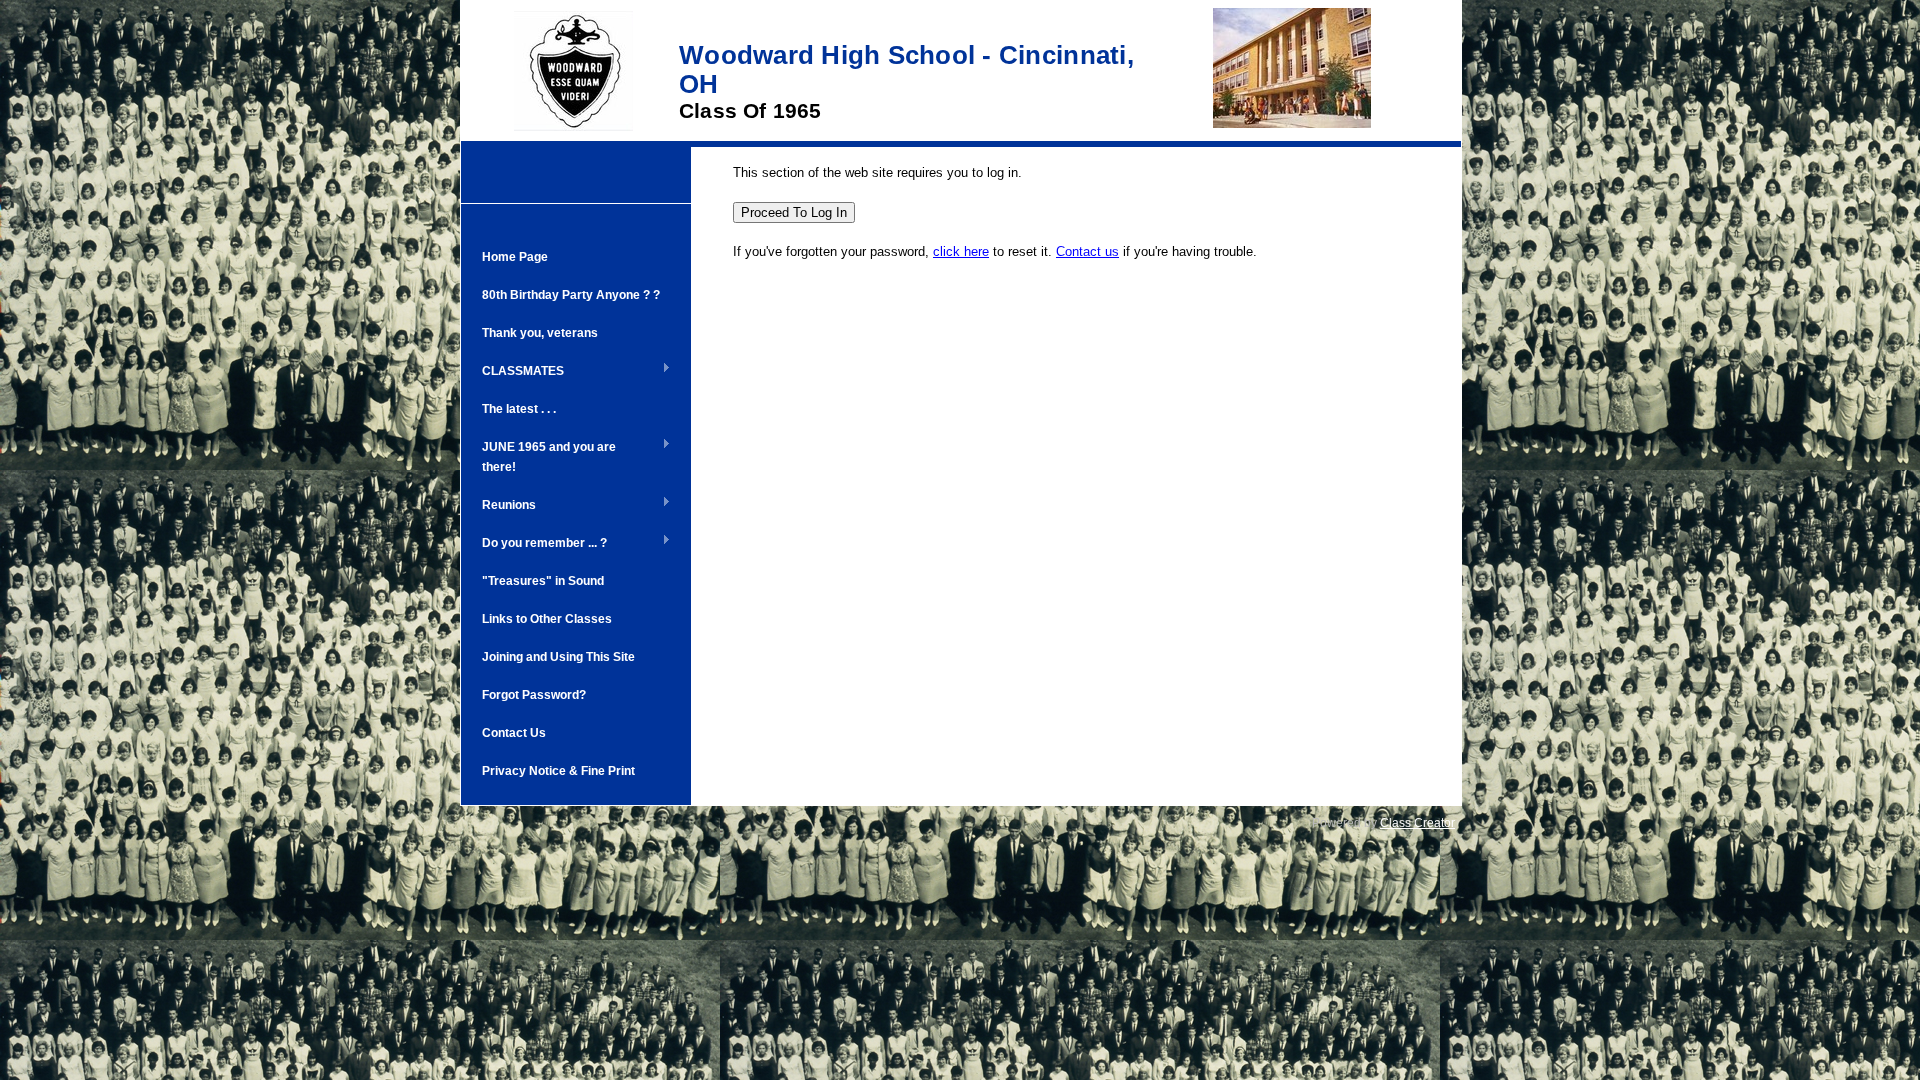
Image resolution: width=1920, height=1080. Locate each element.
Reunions (503, 506)
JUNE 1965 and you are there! (543, 457)
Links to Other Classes (547, 619)
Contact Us (514, 733)
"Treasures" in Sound (543, 581)
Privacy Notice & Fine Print (558, 771)
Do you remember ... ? (539, 544)
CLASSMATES (517, 372)
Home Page (515, 257)
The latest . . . (519, 409)
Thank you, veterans (540, 333)
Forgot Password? (534, 695)
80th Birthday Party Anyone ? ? (571, 295)
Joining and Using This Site (558, 657)
